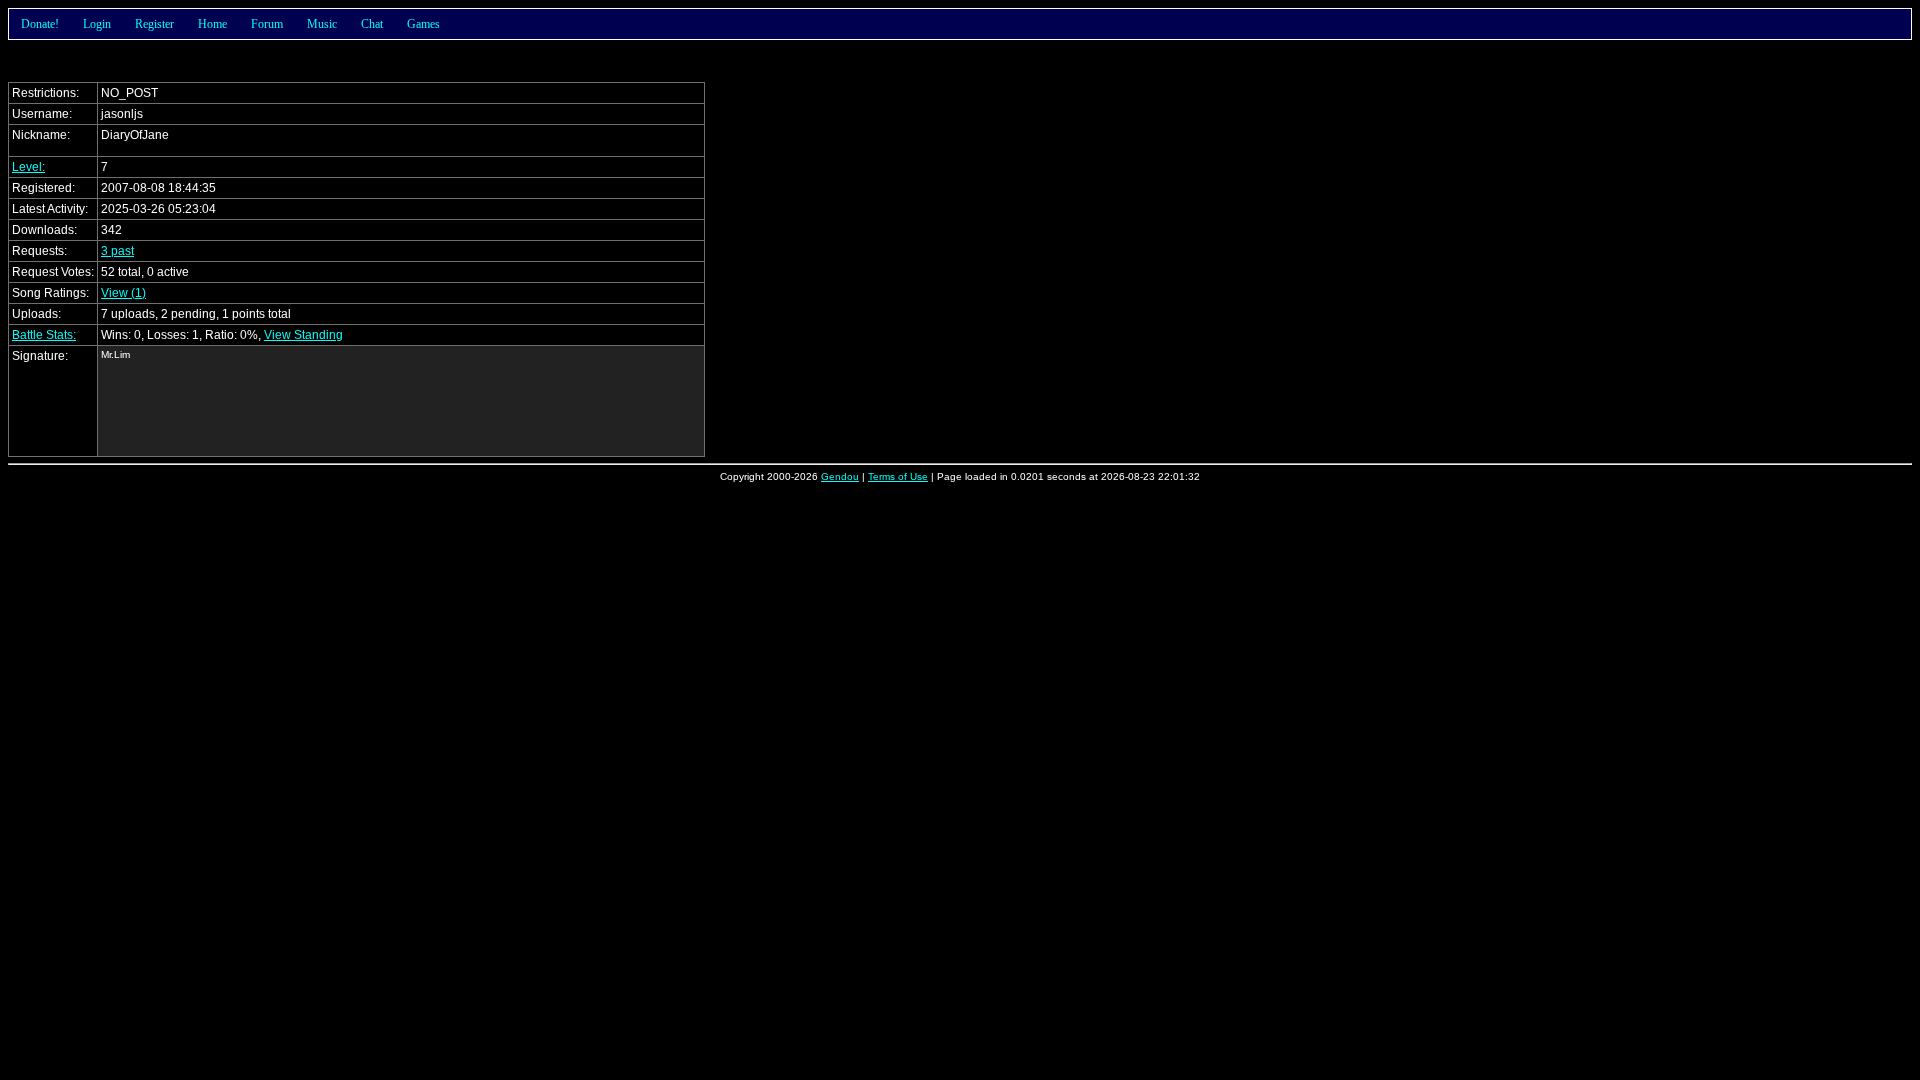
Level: (28, 167)
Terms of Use (898, 476)
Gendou (840, 476)
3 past (117, 251)
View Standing (303, 335)
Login (97, 24)
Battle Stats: (44, 335)
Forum (267, 24)
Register (154, 24)
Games (423, 24)
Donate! (40, 24)
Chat (372, 24)
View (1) (123, 293)
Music (322, 24)
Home (212, 24)
